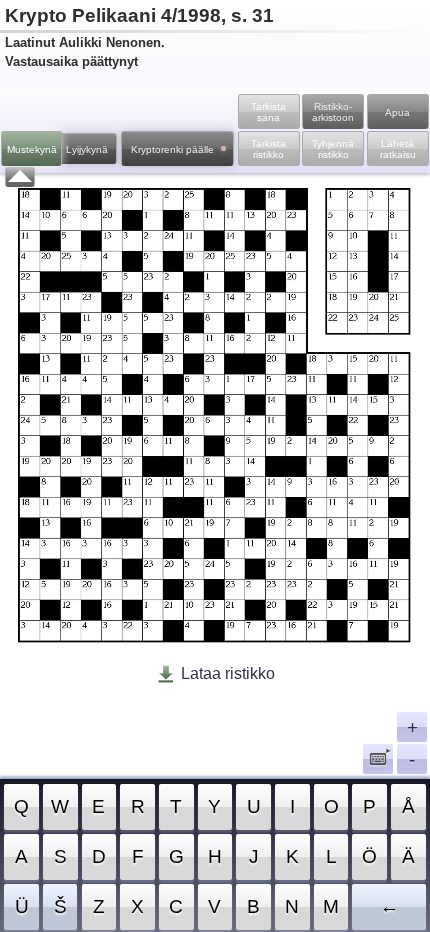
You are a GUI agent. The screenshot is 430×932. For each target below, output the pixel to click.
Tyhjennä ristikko (333, 149)
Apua (397, 112)
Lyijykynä (87, 149)
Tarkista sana (268, 112)
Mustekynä (32, 149)
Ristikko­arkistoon (333, 112)
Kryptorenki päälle (172, 149)
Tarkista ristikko (268, 149)
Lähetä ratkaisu (398, 149)
